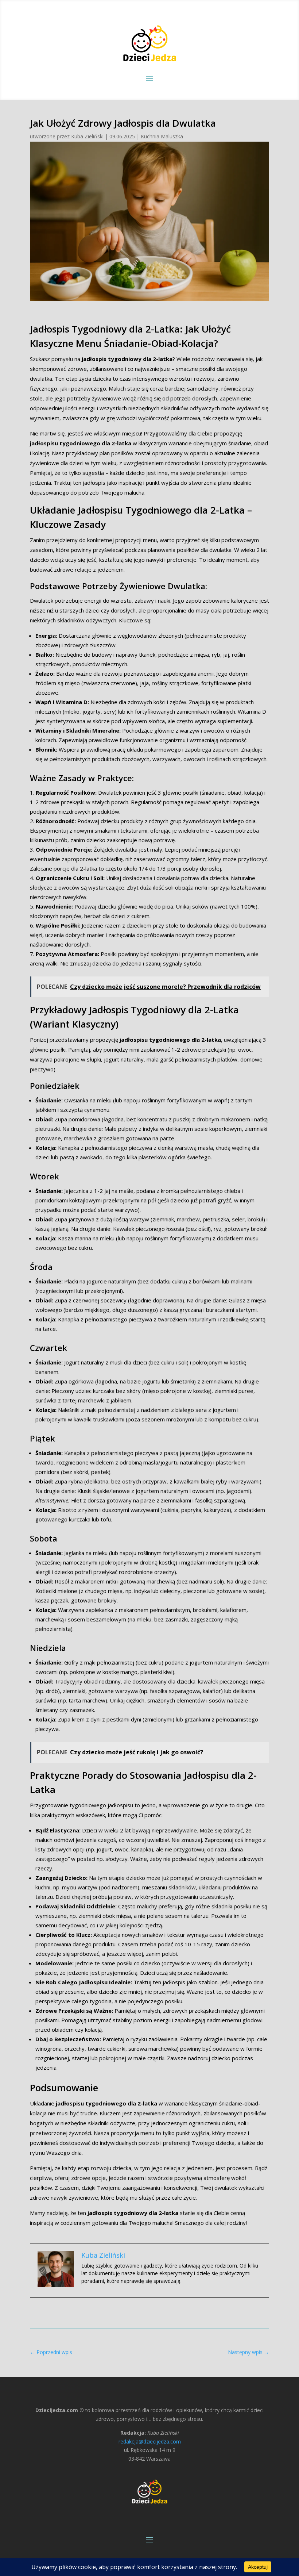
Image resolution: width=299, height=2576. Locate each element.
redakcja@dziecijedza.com (150, 2441)
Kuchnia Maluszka (162, 136)
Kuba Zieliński (87, 136)
